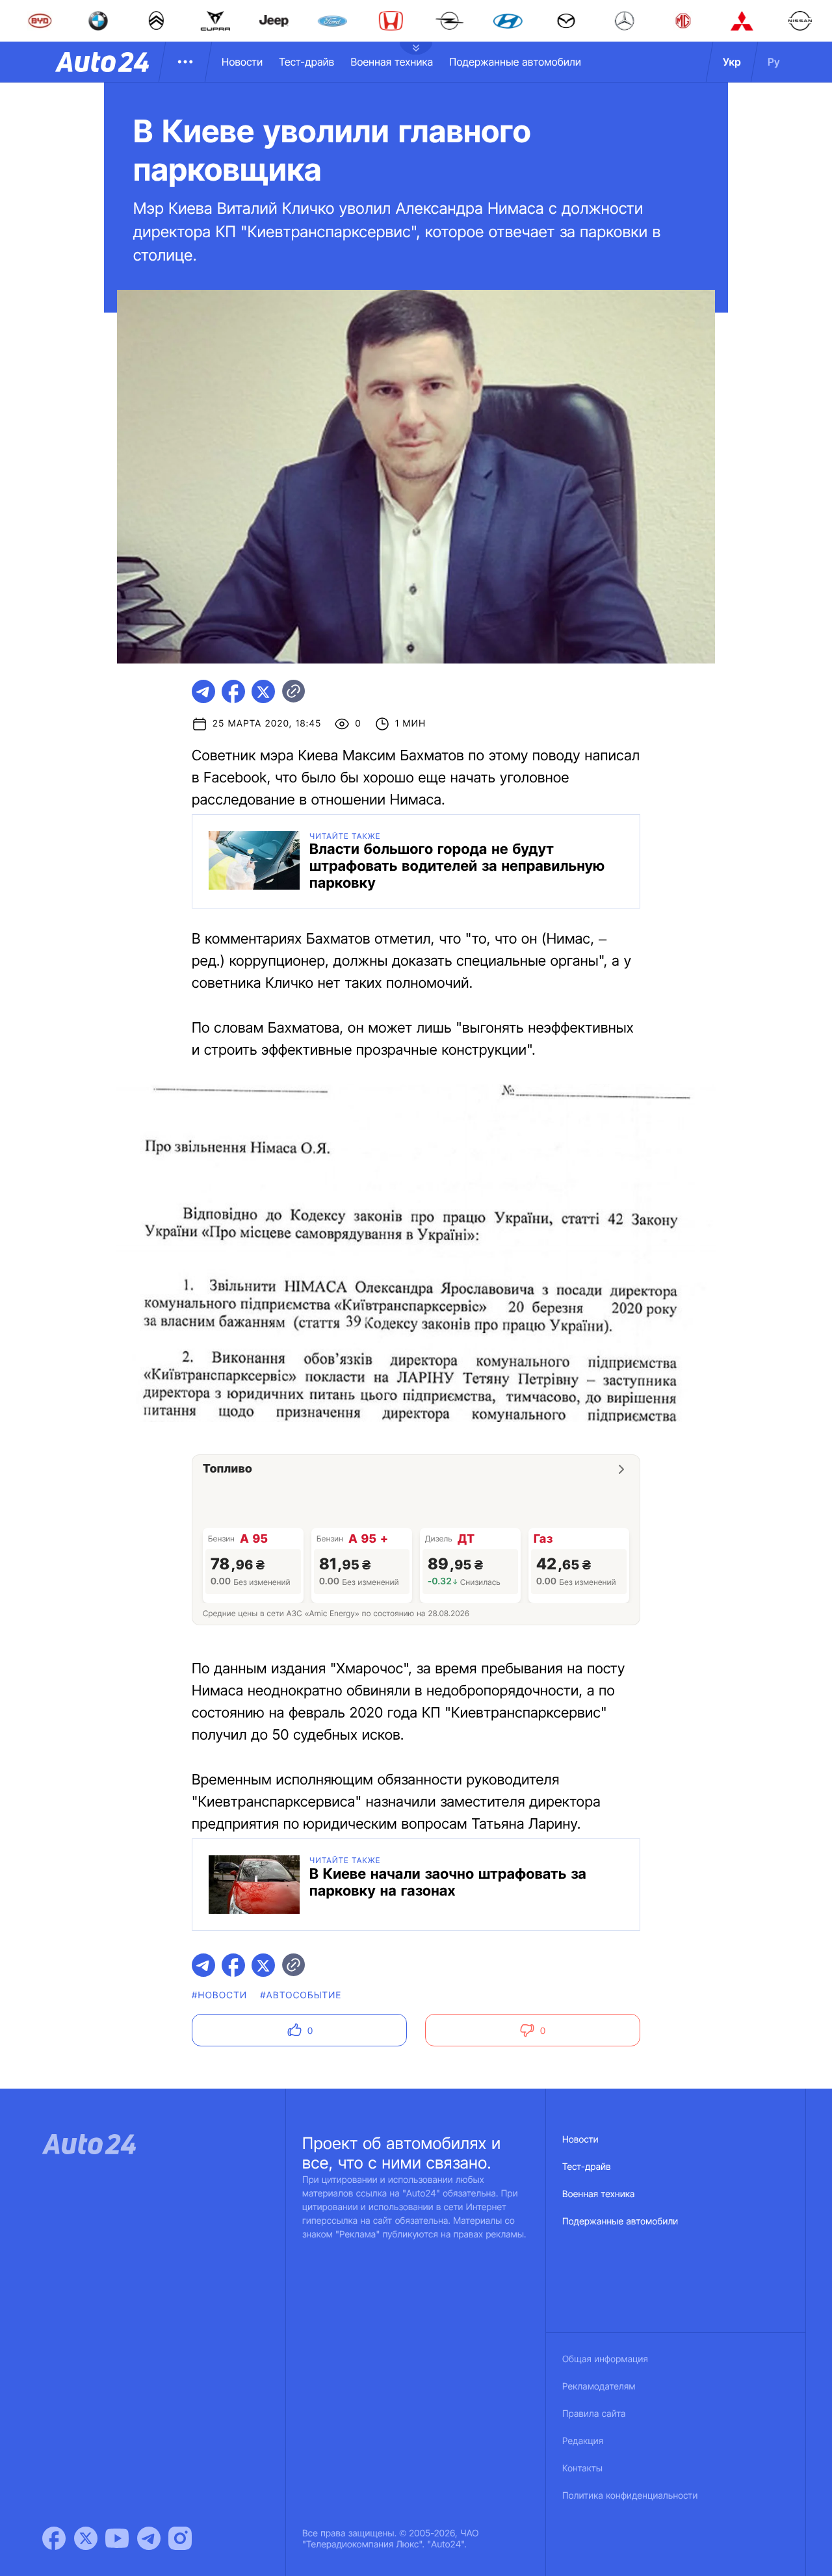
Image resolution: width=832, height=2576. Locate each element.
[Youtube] (117, 2538)
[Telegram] (149, 2538)
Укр (732, 62)
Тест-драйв (306, 62)
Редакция (583, 2441)
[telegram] (203, 691)
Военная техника (392, 62)
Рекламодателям (599, 2387)
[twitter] (263, 691)
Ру (774, 62)
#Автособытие (301, 1995)
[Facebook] (54, 2538)
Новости (242, 62)
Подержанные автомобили (515, 62)
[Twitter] (86, 2538)
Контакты (582, 2468)
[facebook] (233, 691)
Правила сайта (594, 2414)
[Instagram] (180, 2538)
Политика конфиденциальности (630, 2496)
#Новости (219, 1995)
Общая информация (605, 2359)
